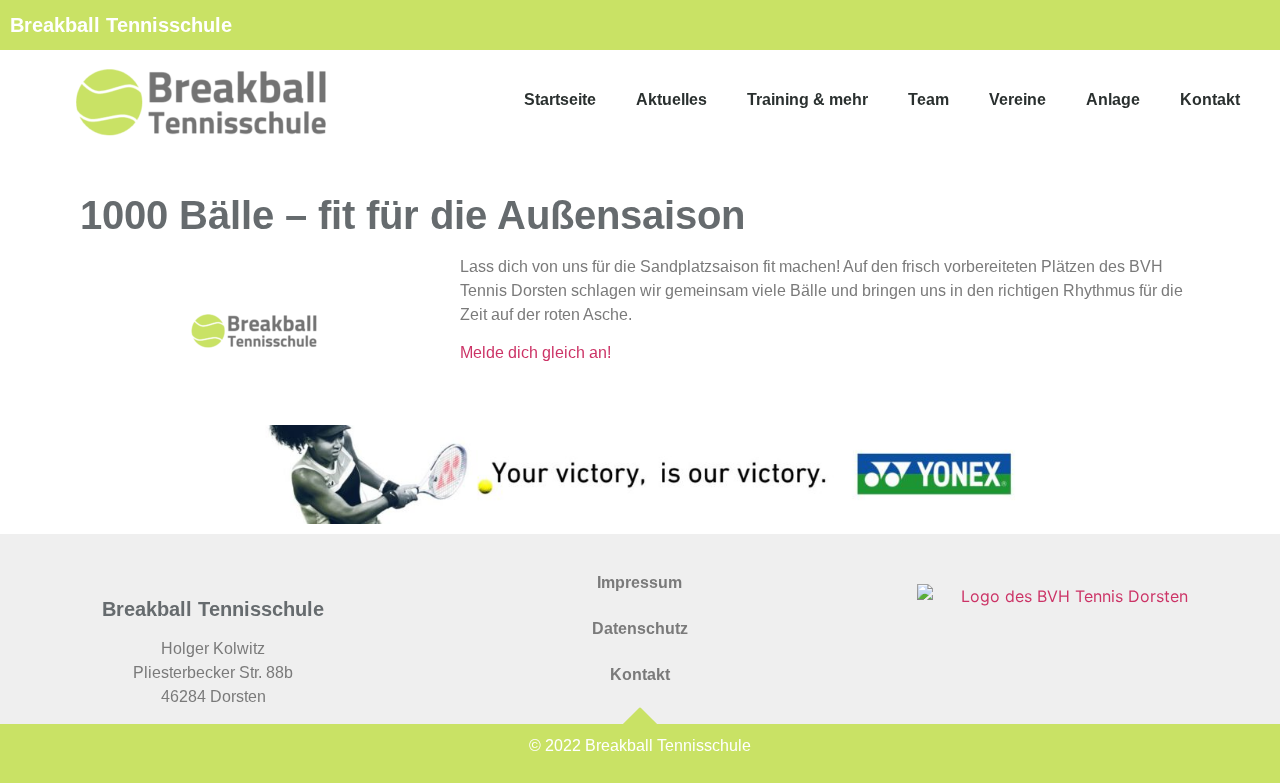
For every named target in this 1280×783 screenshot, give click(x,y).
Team (928, 99)
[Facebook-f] (1215, 25)
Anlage (1113, 99)
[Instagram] (1250, 25)
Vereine (1017, 99)
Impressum (639, 582)
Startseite (560, 99)
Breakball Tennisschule (121, 25)
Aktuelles (671, 99)
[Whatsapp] (1145, 25)
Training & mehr (807, 99)
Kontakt (1210, 99)
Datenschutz (640, 628)
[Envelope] (1110, 25)
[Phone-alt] (1180, 25)
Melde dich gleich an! (535, 352)
